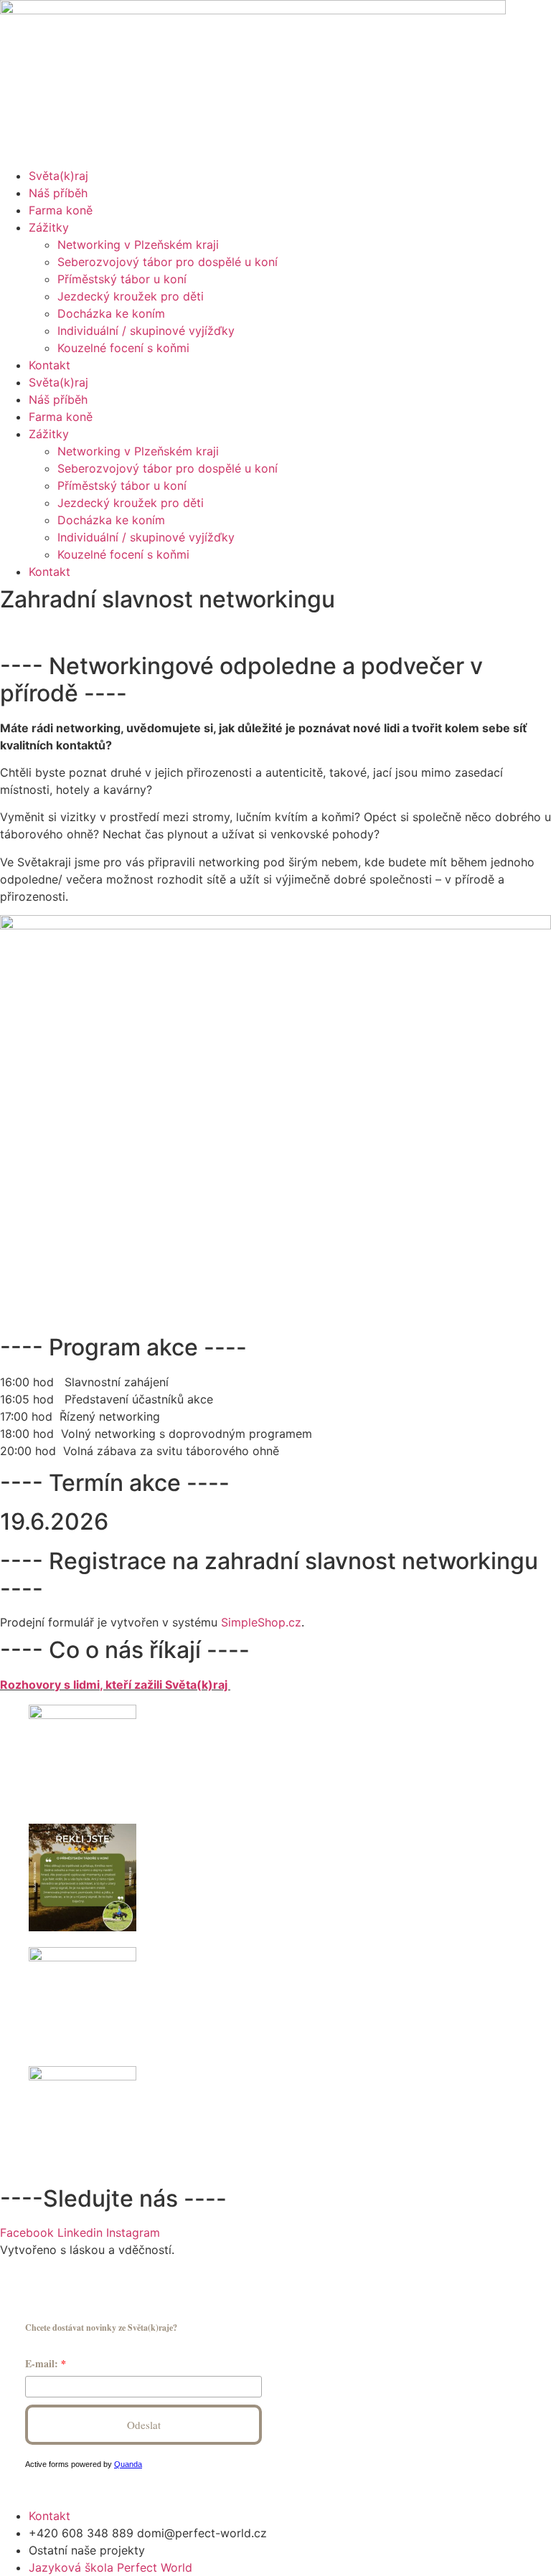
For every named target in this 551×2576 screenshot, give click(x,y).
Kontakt (50, 365)
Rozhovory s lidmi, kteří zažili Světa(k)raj (115, 1685)
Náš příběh (58, 193)
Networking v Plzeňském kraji (138, 245)
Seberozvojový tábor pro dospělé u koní (168, 262)
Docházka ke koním (111, 313)
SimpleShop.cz (261, 1622)
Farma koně (61, 210)
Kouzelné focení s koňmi (123, 348)
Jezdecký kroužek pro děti (131, 296)
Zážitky (49, 227)
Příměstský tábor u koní (122, 279)
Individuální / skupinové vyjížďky (146, 331)
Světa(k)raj (58, 176)
